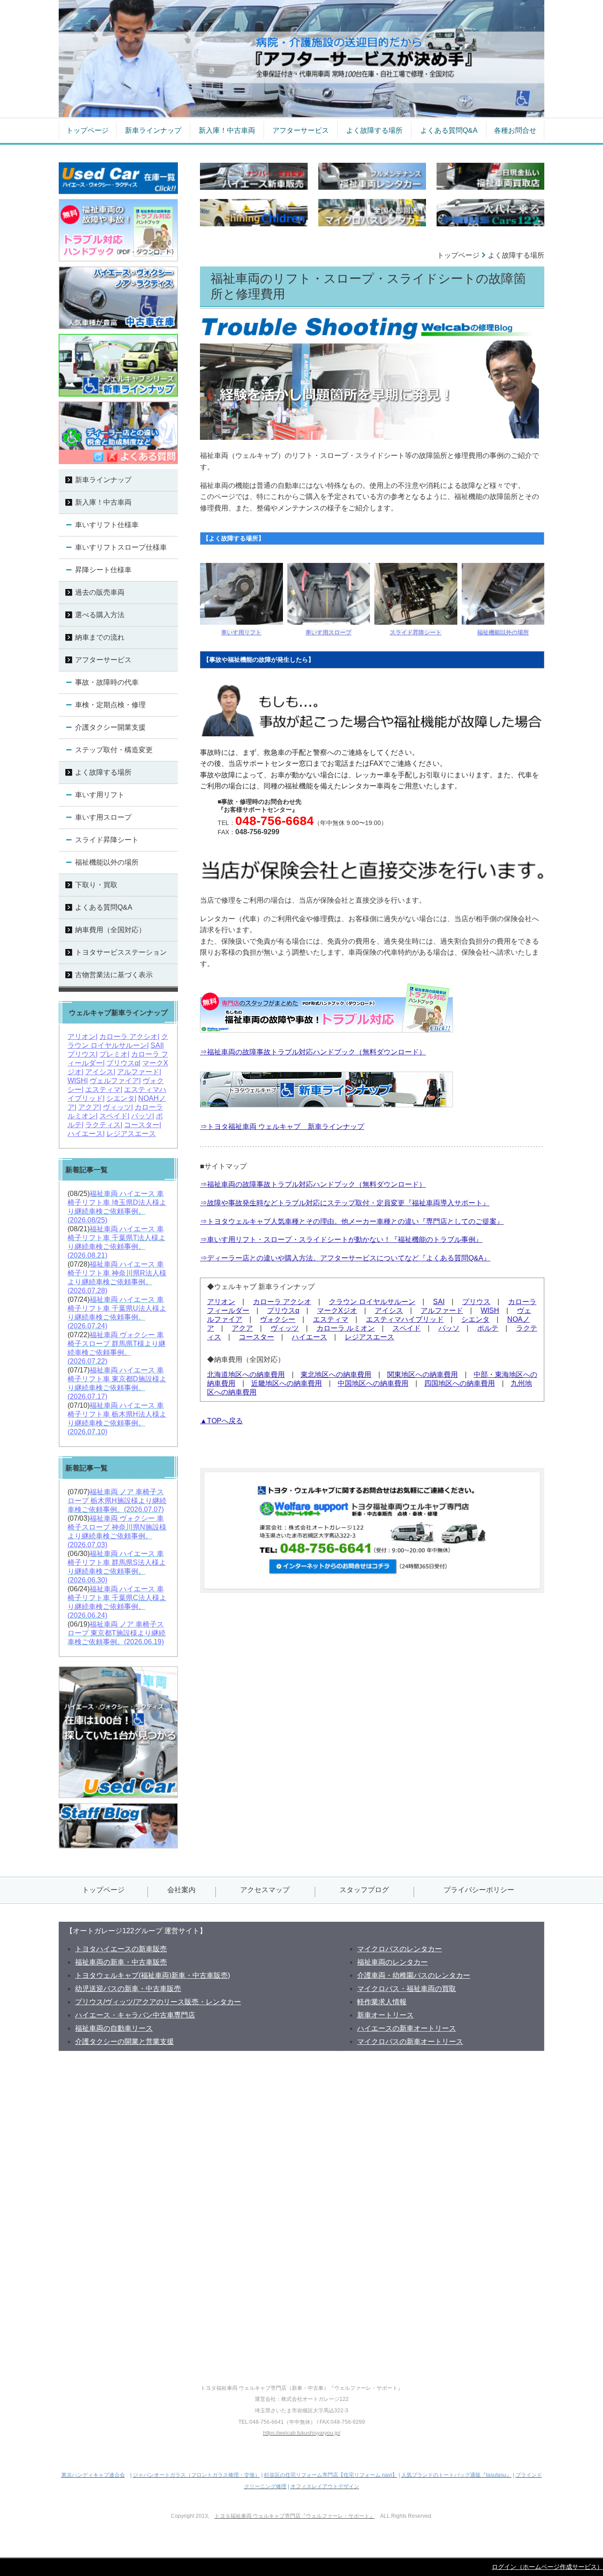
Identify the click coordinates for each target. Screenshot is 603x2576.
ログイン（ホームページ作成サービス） (547, 2567)
